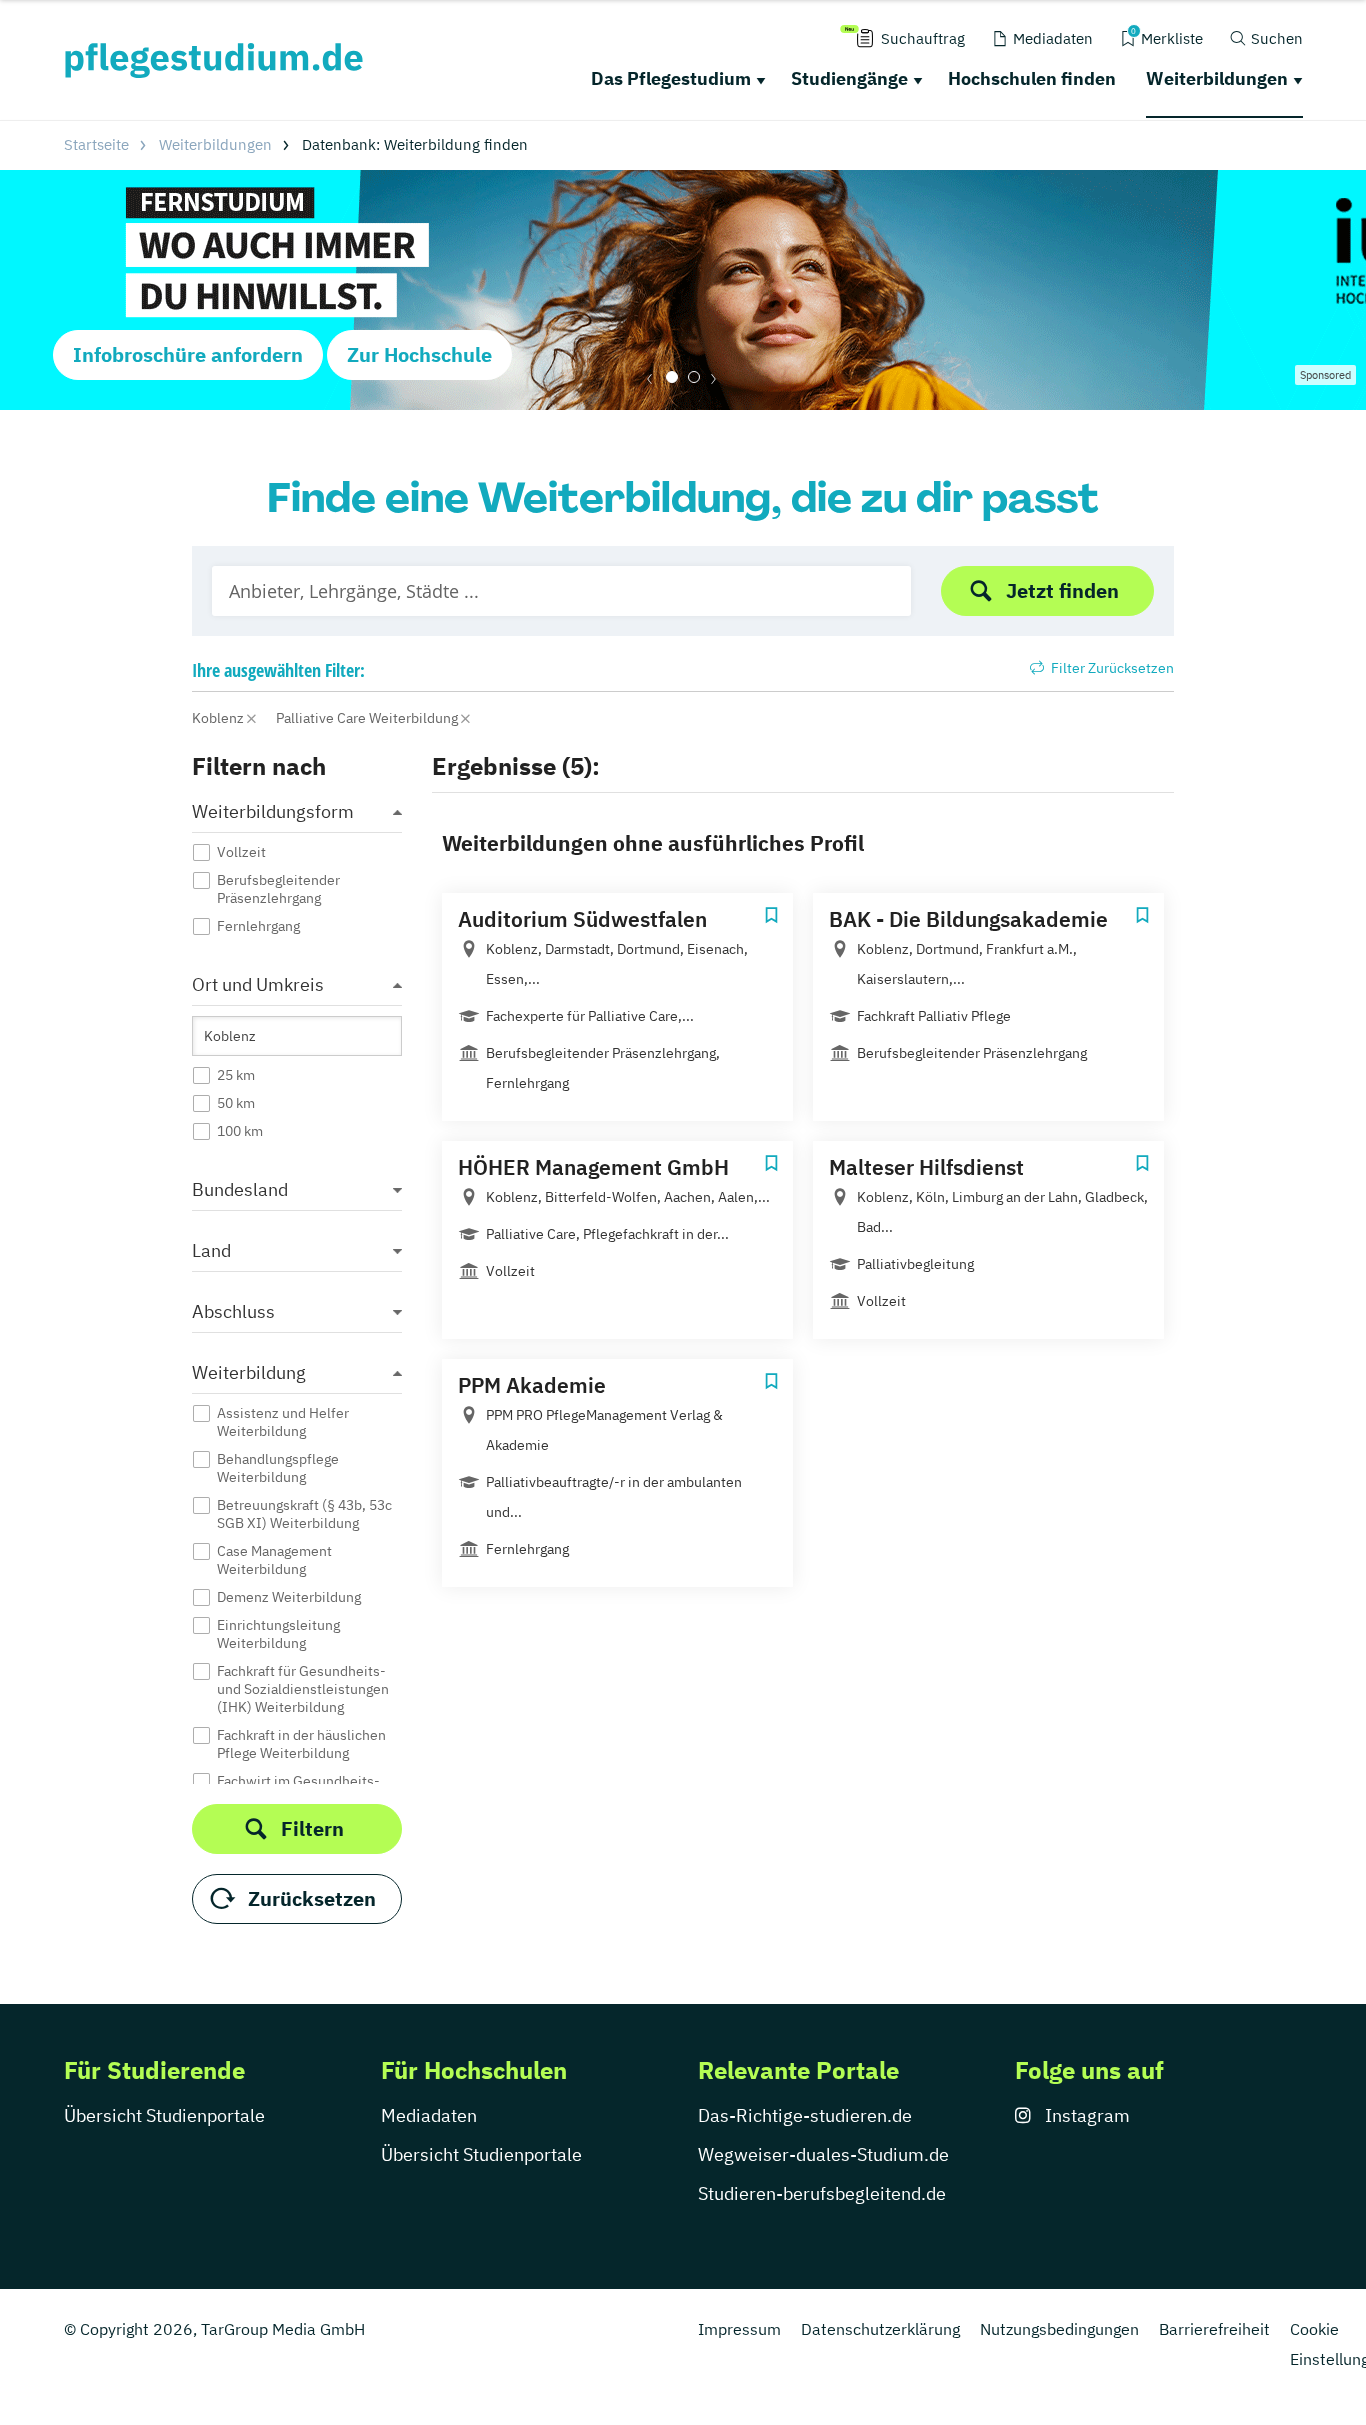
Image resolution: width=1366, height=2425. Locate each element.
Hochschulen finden (1032, 78)
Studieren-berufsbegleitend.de (822, 2193)
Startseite (96, 144)
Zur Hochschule (419, 354)
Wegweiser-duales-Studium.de (823, 2154)
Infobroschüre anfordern (188, 354)
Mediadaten (429, 2115)
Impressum (739, 2329)
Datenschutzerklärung (880, 2329)
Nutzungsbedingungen (1059, 2329)
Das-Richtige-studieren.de (805, 2115)
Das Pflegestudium (671, 78)
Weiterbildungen (1217, 78)
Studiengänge (849, 78)
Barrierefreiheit (1214, 2329)
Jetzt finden (1062, 590)
